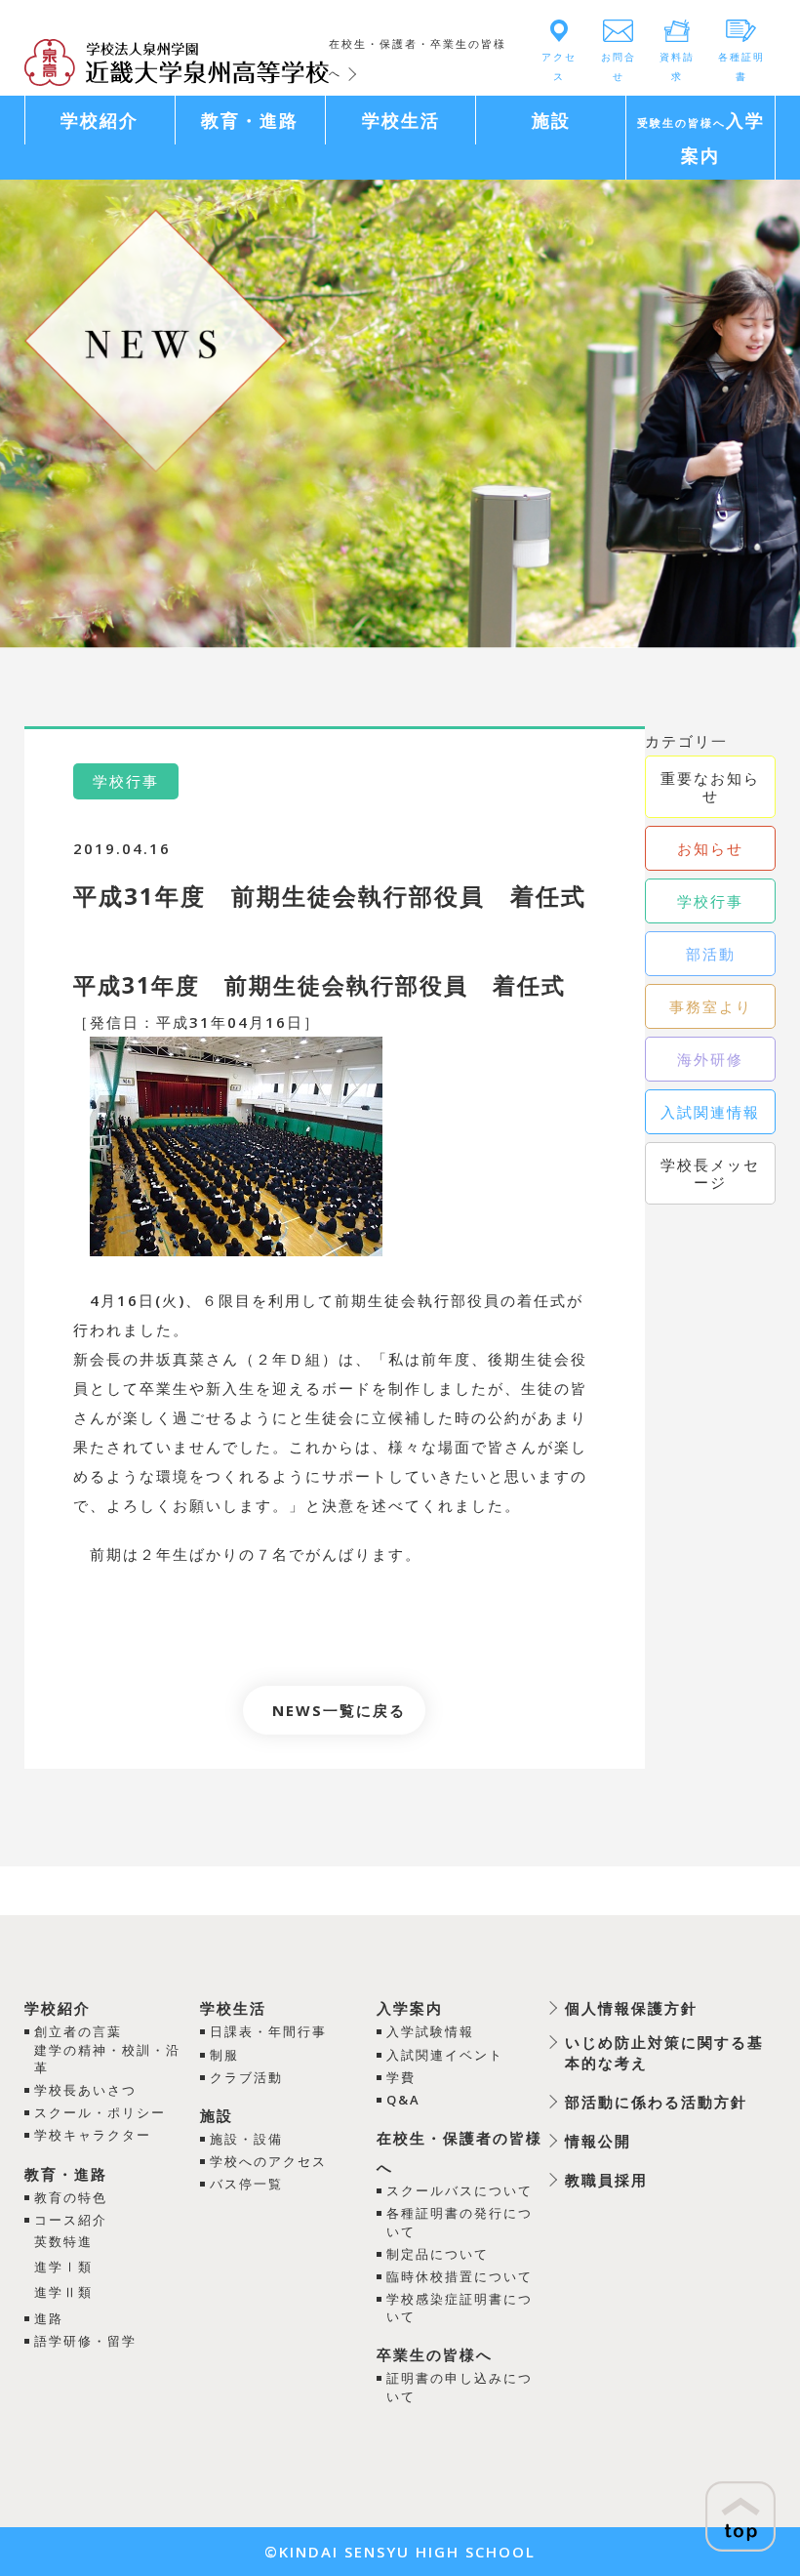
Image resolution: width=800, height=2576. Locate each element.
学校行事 (710, 901)
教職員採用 (606, 2180)
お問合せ (619, 66)
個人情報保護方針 (631, 2008)
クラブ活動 (246, 2077)
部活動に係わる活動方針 (656, 2102)
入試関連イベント (445, 2055)
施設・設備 (246, 2139)
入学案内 (410, 2008)
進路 (49, 2318)
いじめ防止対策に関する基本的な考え (664, 2052)
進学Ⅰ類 (63, 2267)
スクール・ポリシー (100, 2112)
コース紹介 (71, 2220)
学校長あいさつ (85, 2090)
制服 (224, 2055)
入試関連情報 (710, 1112)
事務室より (711, 1006)
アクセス (559, 66)
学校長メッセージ (710, 1173)
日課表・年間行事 (268, 2031)
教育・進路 (66, 2174)
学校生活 (233, 2008)
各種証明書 (741, 66)
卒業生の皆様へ (435, 2354)
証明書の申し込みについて (460, 2387)
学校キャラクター (93, 2135)
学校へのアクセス (268, 2161)
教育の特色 (71, 2197)
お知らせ (710, 848)
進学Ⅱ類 (63, 2292)
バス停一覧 (246, 2184)
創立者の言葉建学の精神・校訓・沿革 (107, 2049)
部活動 (711, 954)
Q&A (403, 2100)
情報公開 (598, 2141)
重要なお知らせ (710, 787)
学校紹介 (58, 2008)
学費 (401, 2077)
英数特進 (63, 2241)
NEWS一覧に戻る (339, 1710)
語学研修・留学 (85, 2341)
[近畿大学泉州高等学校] (177, 61)
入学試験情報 (430, 2031)
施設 (217, 2115)
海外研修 (710, 1059)
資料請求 (677, 66)
